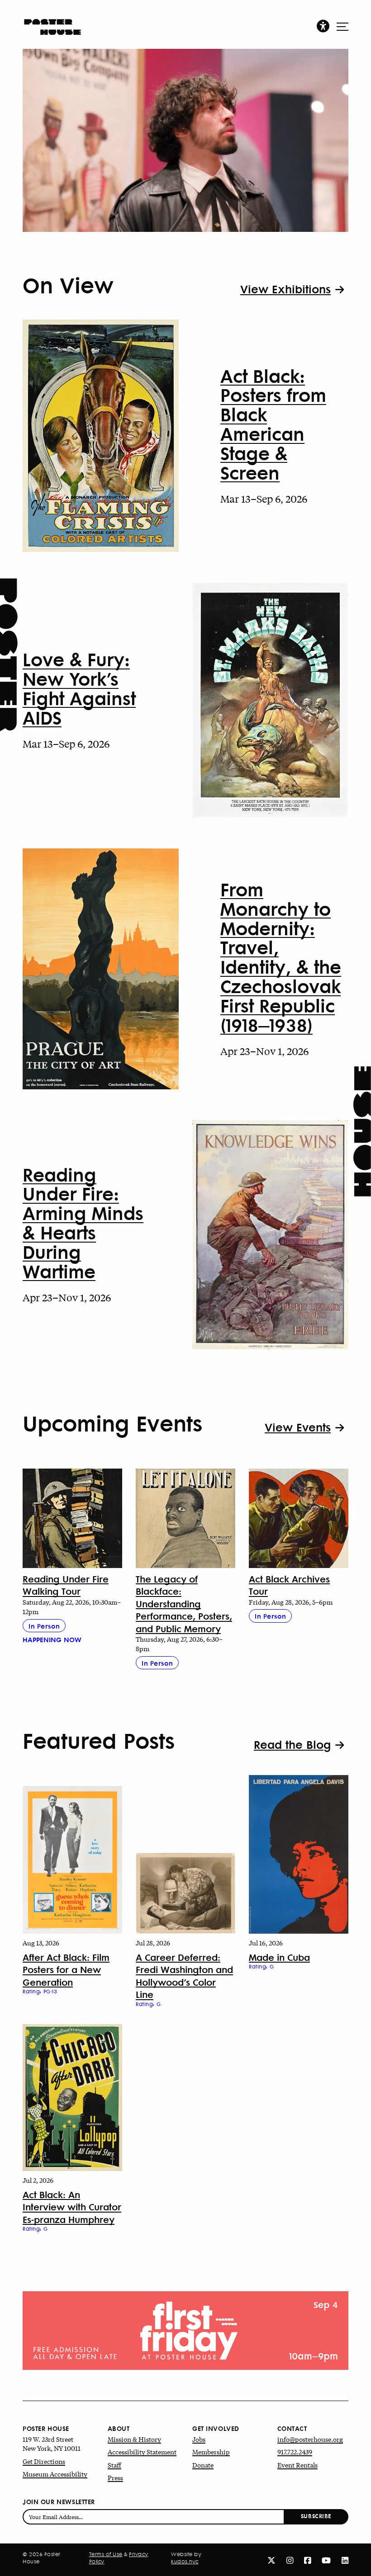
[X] (271, 2560)
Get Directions (44, 2461)
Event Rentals (297, 2465)
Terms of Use (106, 2554)
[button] (323, 26)
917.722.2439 (295, 2452)
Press (115, 2477)
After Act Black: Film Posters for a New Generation (66, 1969)
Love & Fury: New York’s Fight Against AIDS (79, 688)
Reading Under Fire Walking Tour (66, 1585)
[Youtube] (326, 2560)
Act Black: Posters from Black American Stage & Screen (273, 424)
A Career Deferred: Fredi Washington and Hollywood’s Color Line (184, 1976)
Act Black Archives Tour (289, 1585)
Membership (211, 2452)
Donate (203, 2465)
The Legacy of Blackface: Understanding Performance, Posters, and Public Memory (184, 1604)
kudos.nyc (185, 2562)
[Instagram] (290, 2560)
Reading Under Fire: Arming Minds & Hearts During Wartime (83, 1222)
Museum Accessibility (55, 2474)
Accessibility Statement (142, 2452)
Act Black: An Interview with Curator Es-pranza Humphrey (72, 2207)
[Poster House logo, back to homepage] (52, 23)
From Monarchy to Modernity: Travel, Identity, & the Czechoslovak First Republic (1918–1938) (281, 957)
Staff (114, 2465)
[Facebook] (307, 2560)
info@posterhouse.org (310, 2439)
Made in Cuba (279, 1957)
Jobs (199, 2439)
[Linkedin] (345, 2560)
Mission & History (134, 2439)
